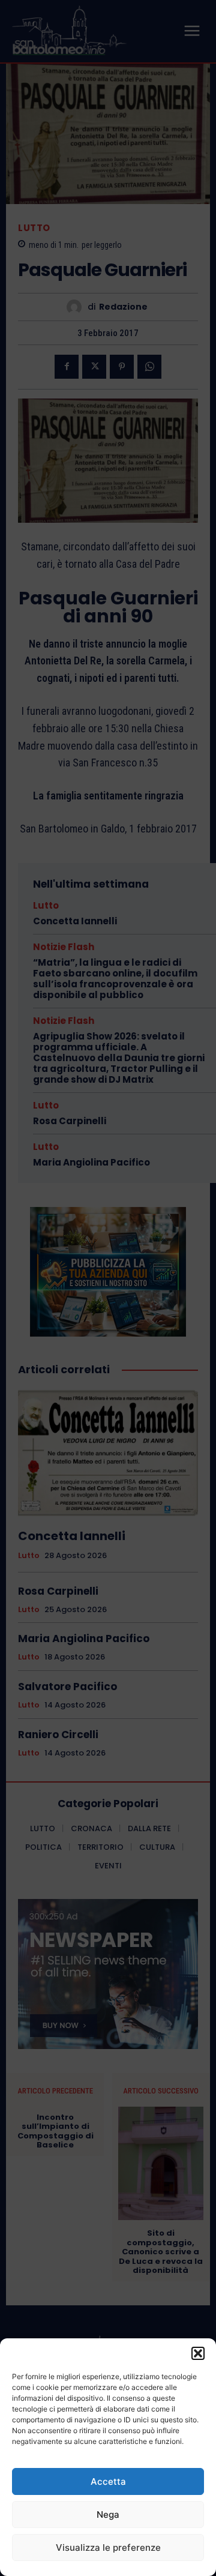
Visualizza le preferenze (108, 2547)
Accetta (108, 2481)
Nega (108, 2514)
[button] (198, 2353)
